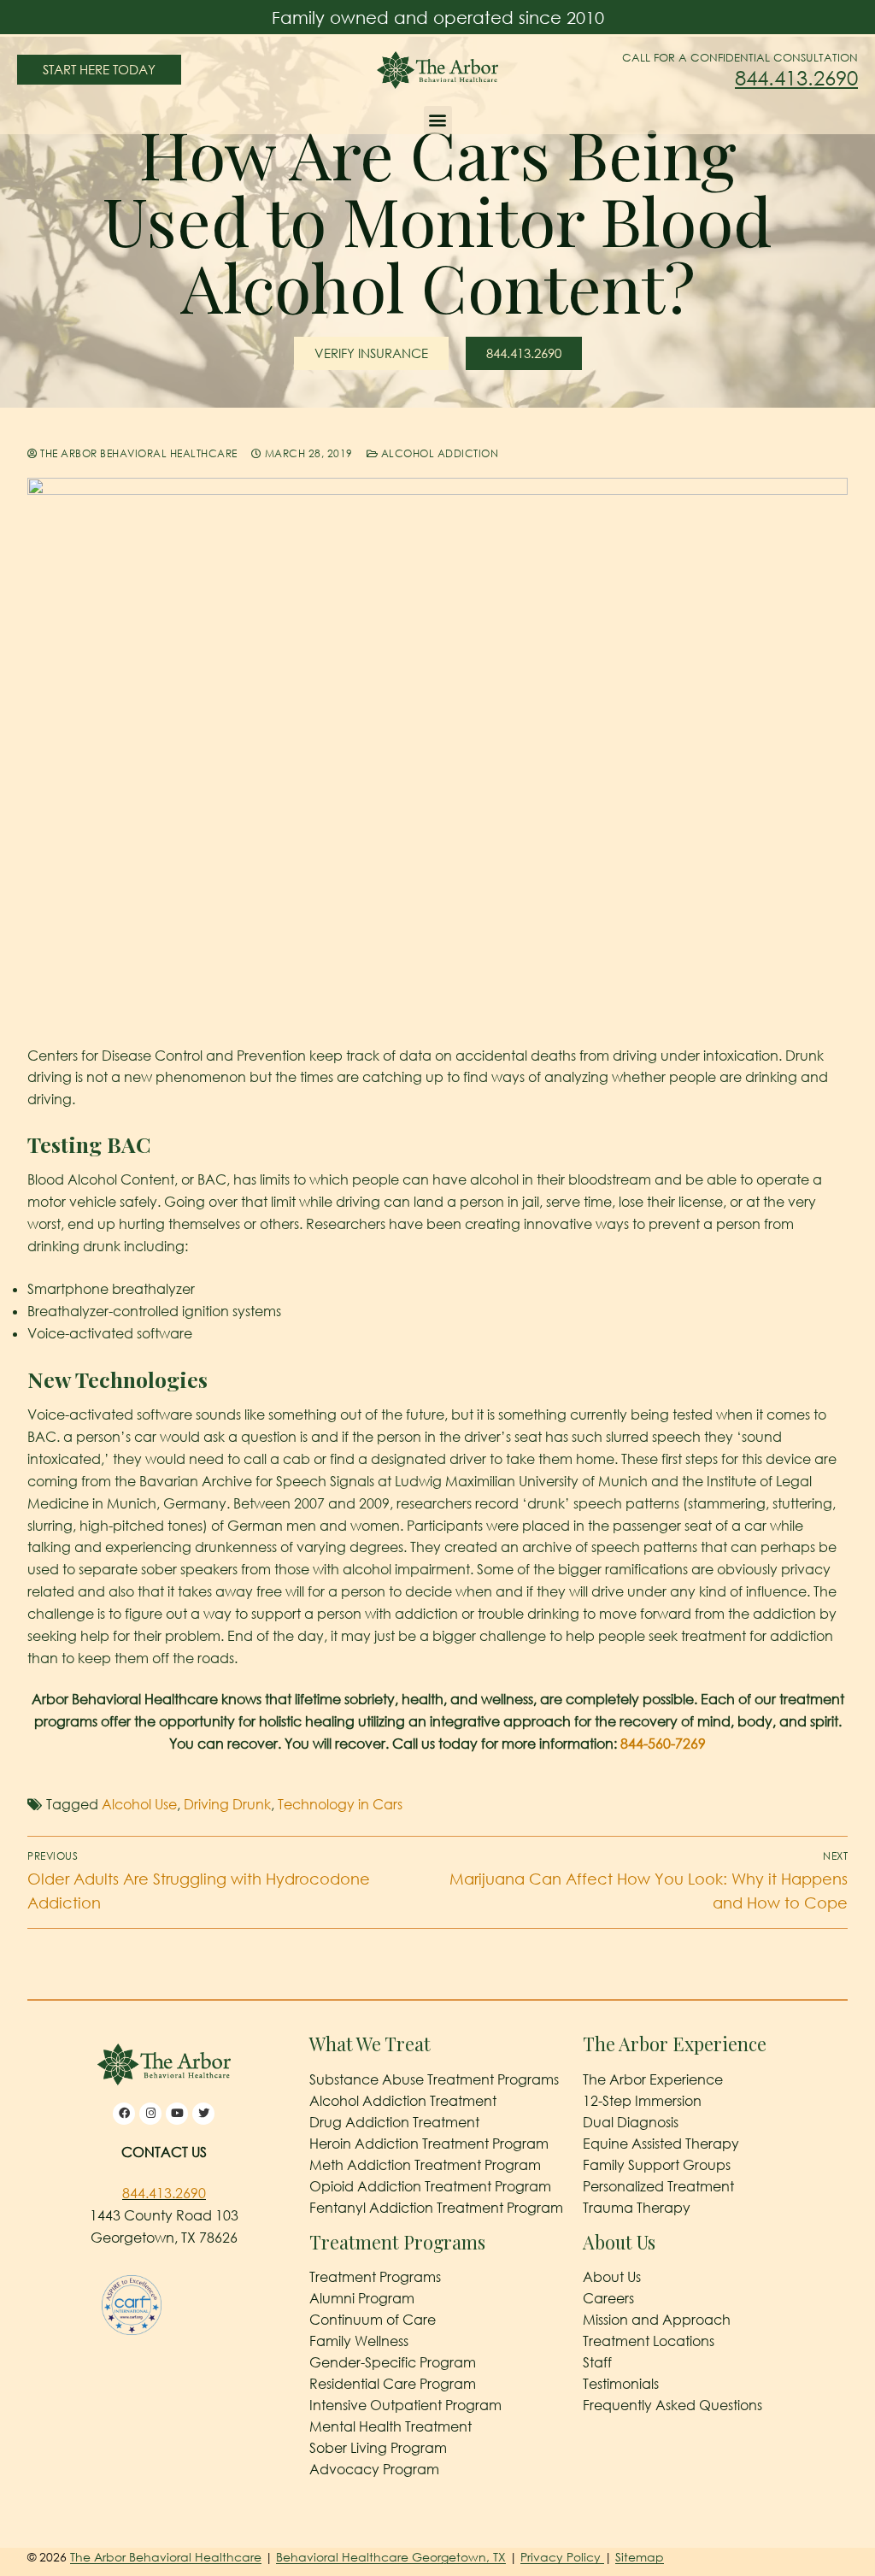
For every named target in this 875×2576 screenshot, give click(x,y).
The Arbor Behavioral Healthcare (138, 453)
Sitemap (640, 2557)
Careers (608, 2298)
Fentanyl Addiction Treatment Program (436, 2208)
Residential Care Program (393, 2384)
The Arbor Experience (653, 2079)
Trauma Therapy (637, 2208)
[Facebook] (124, 2114)
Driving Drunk (227, 1804)
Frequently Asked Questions (672, 2405)
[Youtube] (177, 2114)
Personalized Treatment (658, 2186)
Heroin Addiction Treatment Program (429, 2144)
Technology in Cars (340, 1804)
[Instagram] (150, 2114)
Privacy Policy (562, 2557)
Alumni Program (362, 2298)
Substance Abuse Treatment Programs (434, 2079)
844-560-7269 (663, 1744)
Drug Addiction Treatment (394, 2122)
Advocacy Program (374, 2469)
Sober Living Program (378, 2448)
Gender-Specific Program (393, 2362)
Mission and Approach (657, 2320)
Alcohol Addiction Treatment (403, 2101)
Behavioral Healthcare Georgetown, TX (391, 2557)
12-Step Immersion (642, 2101)
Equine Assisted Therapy (661, 2144)
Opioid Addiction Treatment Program (430, 2186)
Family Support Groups (657, 2165)
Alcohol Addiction (438, 453)
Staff (597, 2362)
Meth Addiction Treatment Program (425, 2165)
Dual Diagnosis (631, 2122)
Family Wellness (359, 2341)
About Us (612, 2277)
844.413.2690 (796, 77)
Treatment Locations (649, 2341)
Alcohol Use (139, 1804)
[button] (438, 120)
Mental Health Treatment (391, 2426)
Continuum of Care (373, 2320)
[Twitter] (203, 2114)
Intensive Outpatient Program (405, 2405)
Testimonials (621, 2384)
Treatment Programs (375, 2277)
